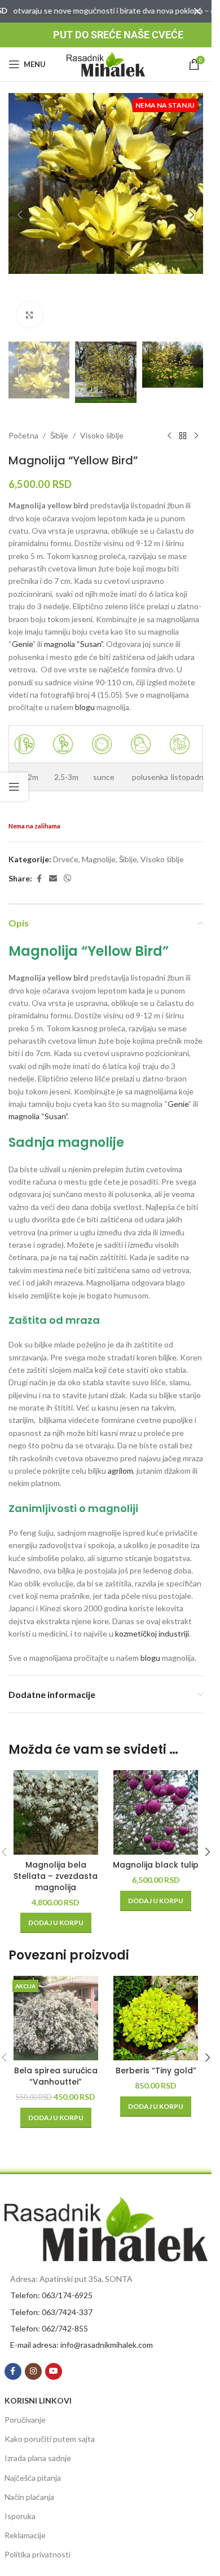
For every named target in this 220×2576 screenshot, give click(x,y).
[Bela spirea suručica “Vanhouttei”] (56, 2018)
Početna (23, 435)
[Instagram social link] (33, 2371)
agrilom (120, 1471)
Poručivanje (25, 2420)
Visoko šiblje (102, 435)
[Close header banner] (197, 11)
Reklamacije (25, 2535)
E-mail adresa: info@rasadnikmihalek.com (82, 2345)
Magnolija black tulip (156, 1865)
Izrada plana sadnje (38, 2458)
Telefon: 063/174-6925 (51, 2295)
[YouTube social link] (54, 2371)
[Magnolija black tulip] (156, 1812)
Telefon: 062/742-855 (49, 2328)
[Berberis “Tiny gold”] (156, 2018)
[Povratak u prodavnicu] (183, 436)
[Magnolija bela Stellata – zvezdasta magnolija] (56, 1812)
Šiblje (59, 435)
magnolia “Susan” (73, 644)
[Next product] (196, 436)
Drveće (66, 859)
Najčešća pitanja (33, 2478)
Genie (22, 644)
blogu (85, 707)
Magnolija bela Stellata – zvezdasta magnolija (56, 1876)
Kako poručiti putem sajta (50, 2439)
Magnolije (99, 859)
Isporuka (20, 2516)
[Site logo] (106, 63)
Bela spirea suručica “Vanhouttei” (56, 2076)
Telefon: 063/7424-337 (51, 2312)
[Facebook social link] (39, 879)
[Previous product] (169, 436)
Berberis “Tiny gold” (156, 2070)
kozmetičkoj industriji (152, 1633)
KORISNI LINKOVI (38, 2400)
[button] (20, 215)
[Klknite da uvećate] (30, 315)
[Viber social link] (68, 879)
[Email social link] (53, 879)
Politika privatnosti (38, 2554)
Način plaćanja (29, 2497)
